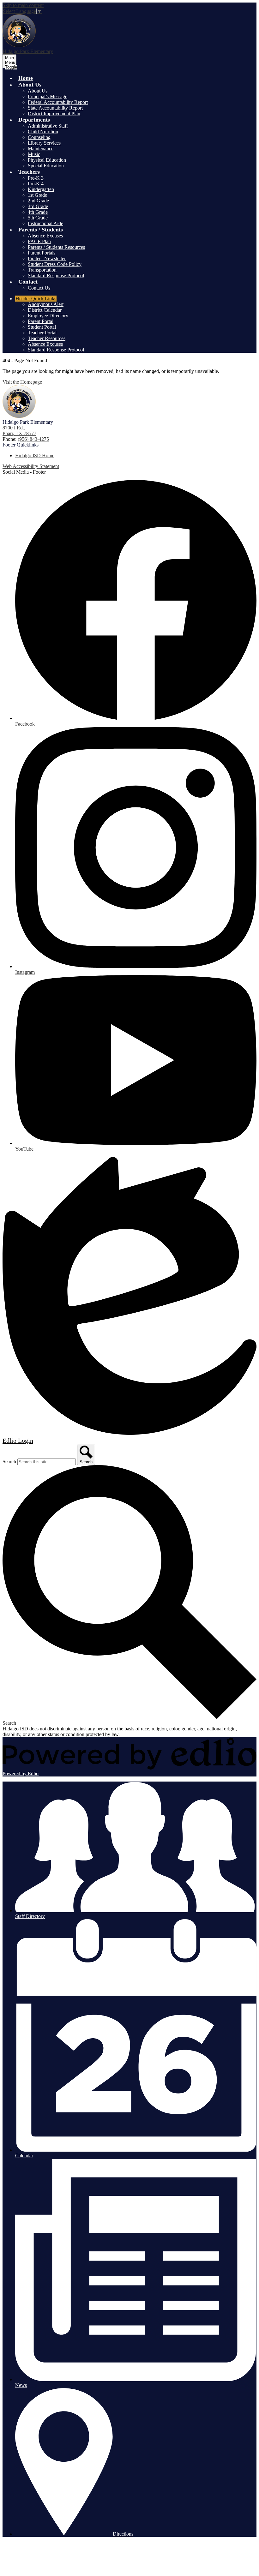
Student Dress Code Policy (55, 264)
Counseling (39, 137)
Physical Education (47, 160)
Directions (123, 2534)
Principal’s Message (48, 96)
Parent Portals (42, 253)
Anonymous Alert (46, 304)
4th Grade (38, 212)
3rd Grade (38, 206)
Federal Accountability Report (58, 102)
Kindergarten (41, 189)
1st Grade (37, 195)
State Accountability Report (55, 108)
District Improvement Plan (54, 114)
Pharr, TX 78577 (19, 431)
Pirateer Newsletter (47, 258)
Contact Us (39, 288)
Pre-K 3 (36, 178)
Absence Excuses (45, 236)
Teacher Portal (42, 333)
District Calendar (45, 310)
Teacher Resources (47, 338)
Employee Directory (48, 316)
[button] (30, 85)
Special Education (46, 166)
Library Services (44, 143)
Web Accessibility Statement (31, 466)
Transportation (42, 270)
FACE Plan (39, 241)
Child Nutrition (43, 132)
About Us (38, 91)
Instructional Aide (45, 223)
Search (9, 1462)
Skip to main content (23, 5)
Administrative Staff (48, 126)
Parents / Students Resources (56, 247)
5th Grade (38, 218)
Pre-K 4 (36, 184)
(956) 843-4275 (33, 439)
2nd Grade (38, 201)
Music (34, 154)
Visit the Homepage (22, 382)
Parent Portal (41, 321)
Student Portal (42, 327)
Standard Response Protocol (56, 276)
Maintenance (41, 149)
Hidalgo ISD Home (35, 455)
